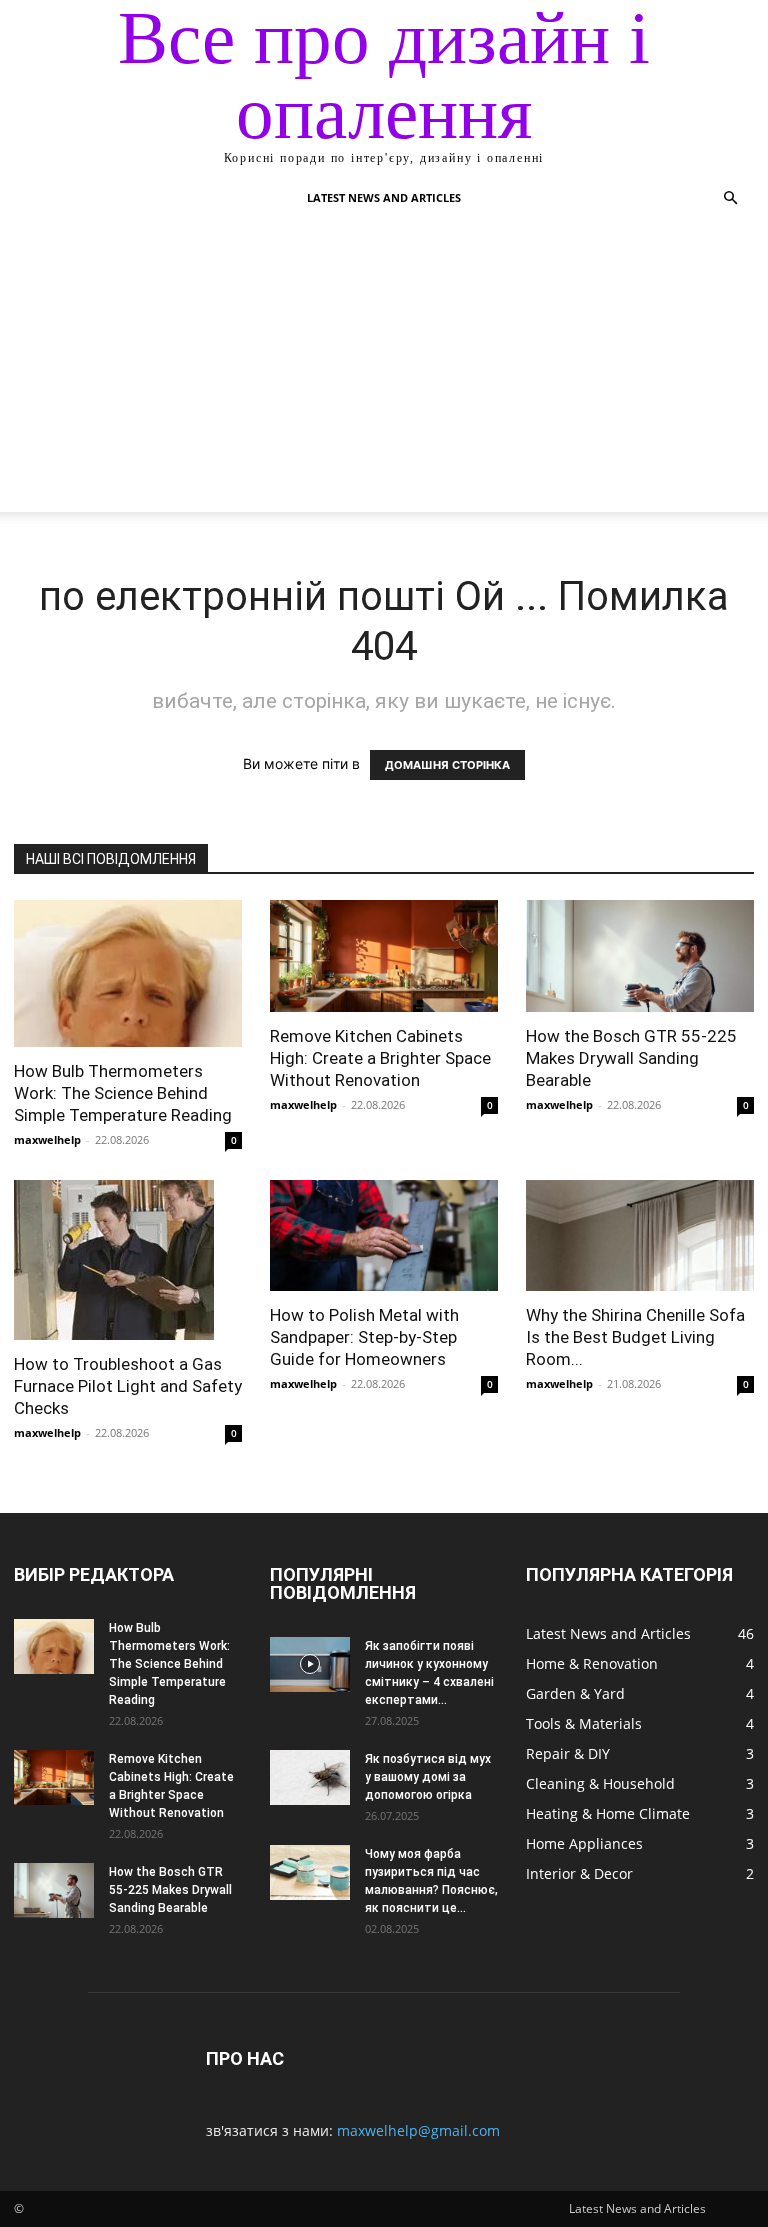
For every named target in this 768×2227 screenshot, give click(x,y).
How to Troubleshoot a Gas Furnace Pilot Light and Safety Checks (128, 1386)
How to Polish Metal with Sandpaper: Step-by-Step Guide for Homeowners (364, 1337)
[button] (730, 198)
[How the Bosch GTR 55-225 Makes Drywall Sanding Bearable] (640, 956)
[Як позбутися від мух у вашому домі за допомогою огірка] (310, 1777)
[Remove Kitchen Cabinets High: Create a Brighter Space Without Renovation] (384, 956)
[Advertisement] (384, 372)
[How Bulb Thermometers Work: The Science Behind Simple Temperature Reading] (128, 973)
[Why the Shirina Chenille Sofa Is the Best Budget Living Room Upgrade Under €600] (640, 1236)
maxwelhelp (47, 1139)
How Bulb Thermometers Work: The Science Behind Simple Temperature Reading (123, 1093)
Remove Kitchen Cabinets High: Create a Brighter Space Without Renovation (380, 1058)
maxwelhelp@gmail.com (418, 2130)
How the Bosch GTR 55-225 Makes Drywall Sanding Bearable (631, 1058)
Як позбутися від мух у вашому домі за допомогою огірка (428, 1777)
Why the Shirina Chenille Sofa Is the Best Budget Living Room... (635, 1337)
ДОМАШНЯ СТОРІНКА (447, 765)
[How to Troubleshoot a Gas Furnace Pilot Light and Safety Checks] (128, 1260)
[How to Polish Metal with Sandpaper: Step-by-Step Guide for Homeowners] (384, 1236)
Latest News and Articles (384, 197)
